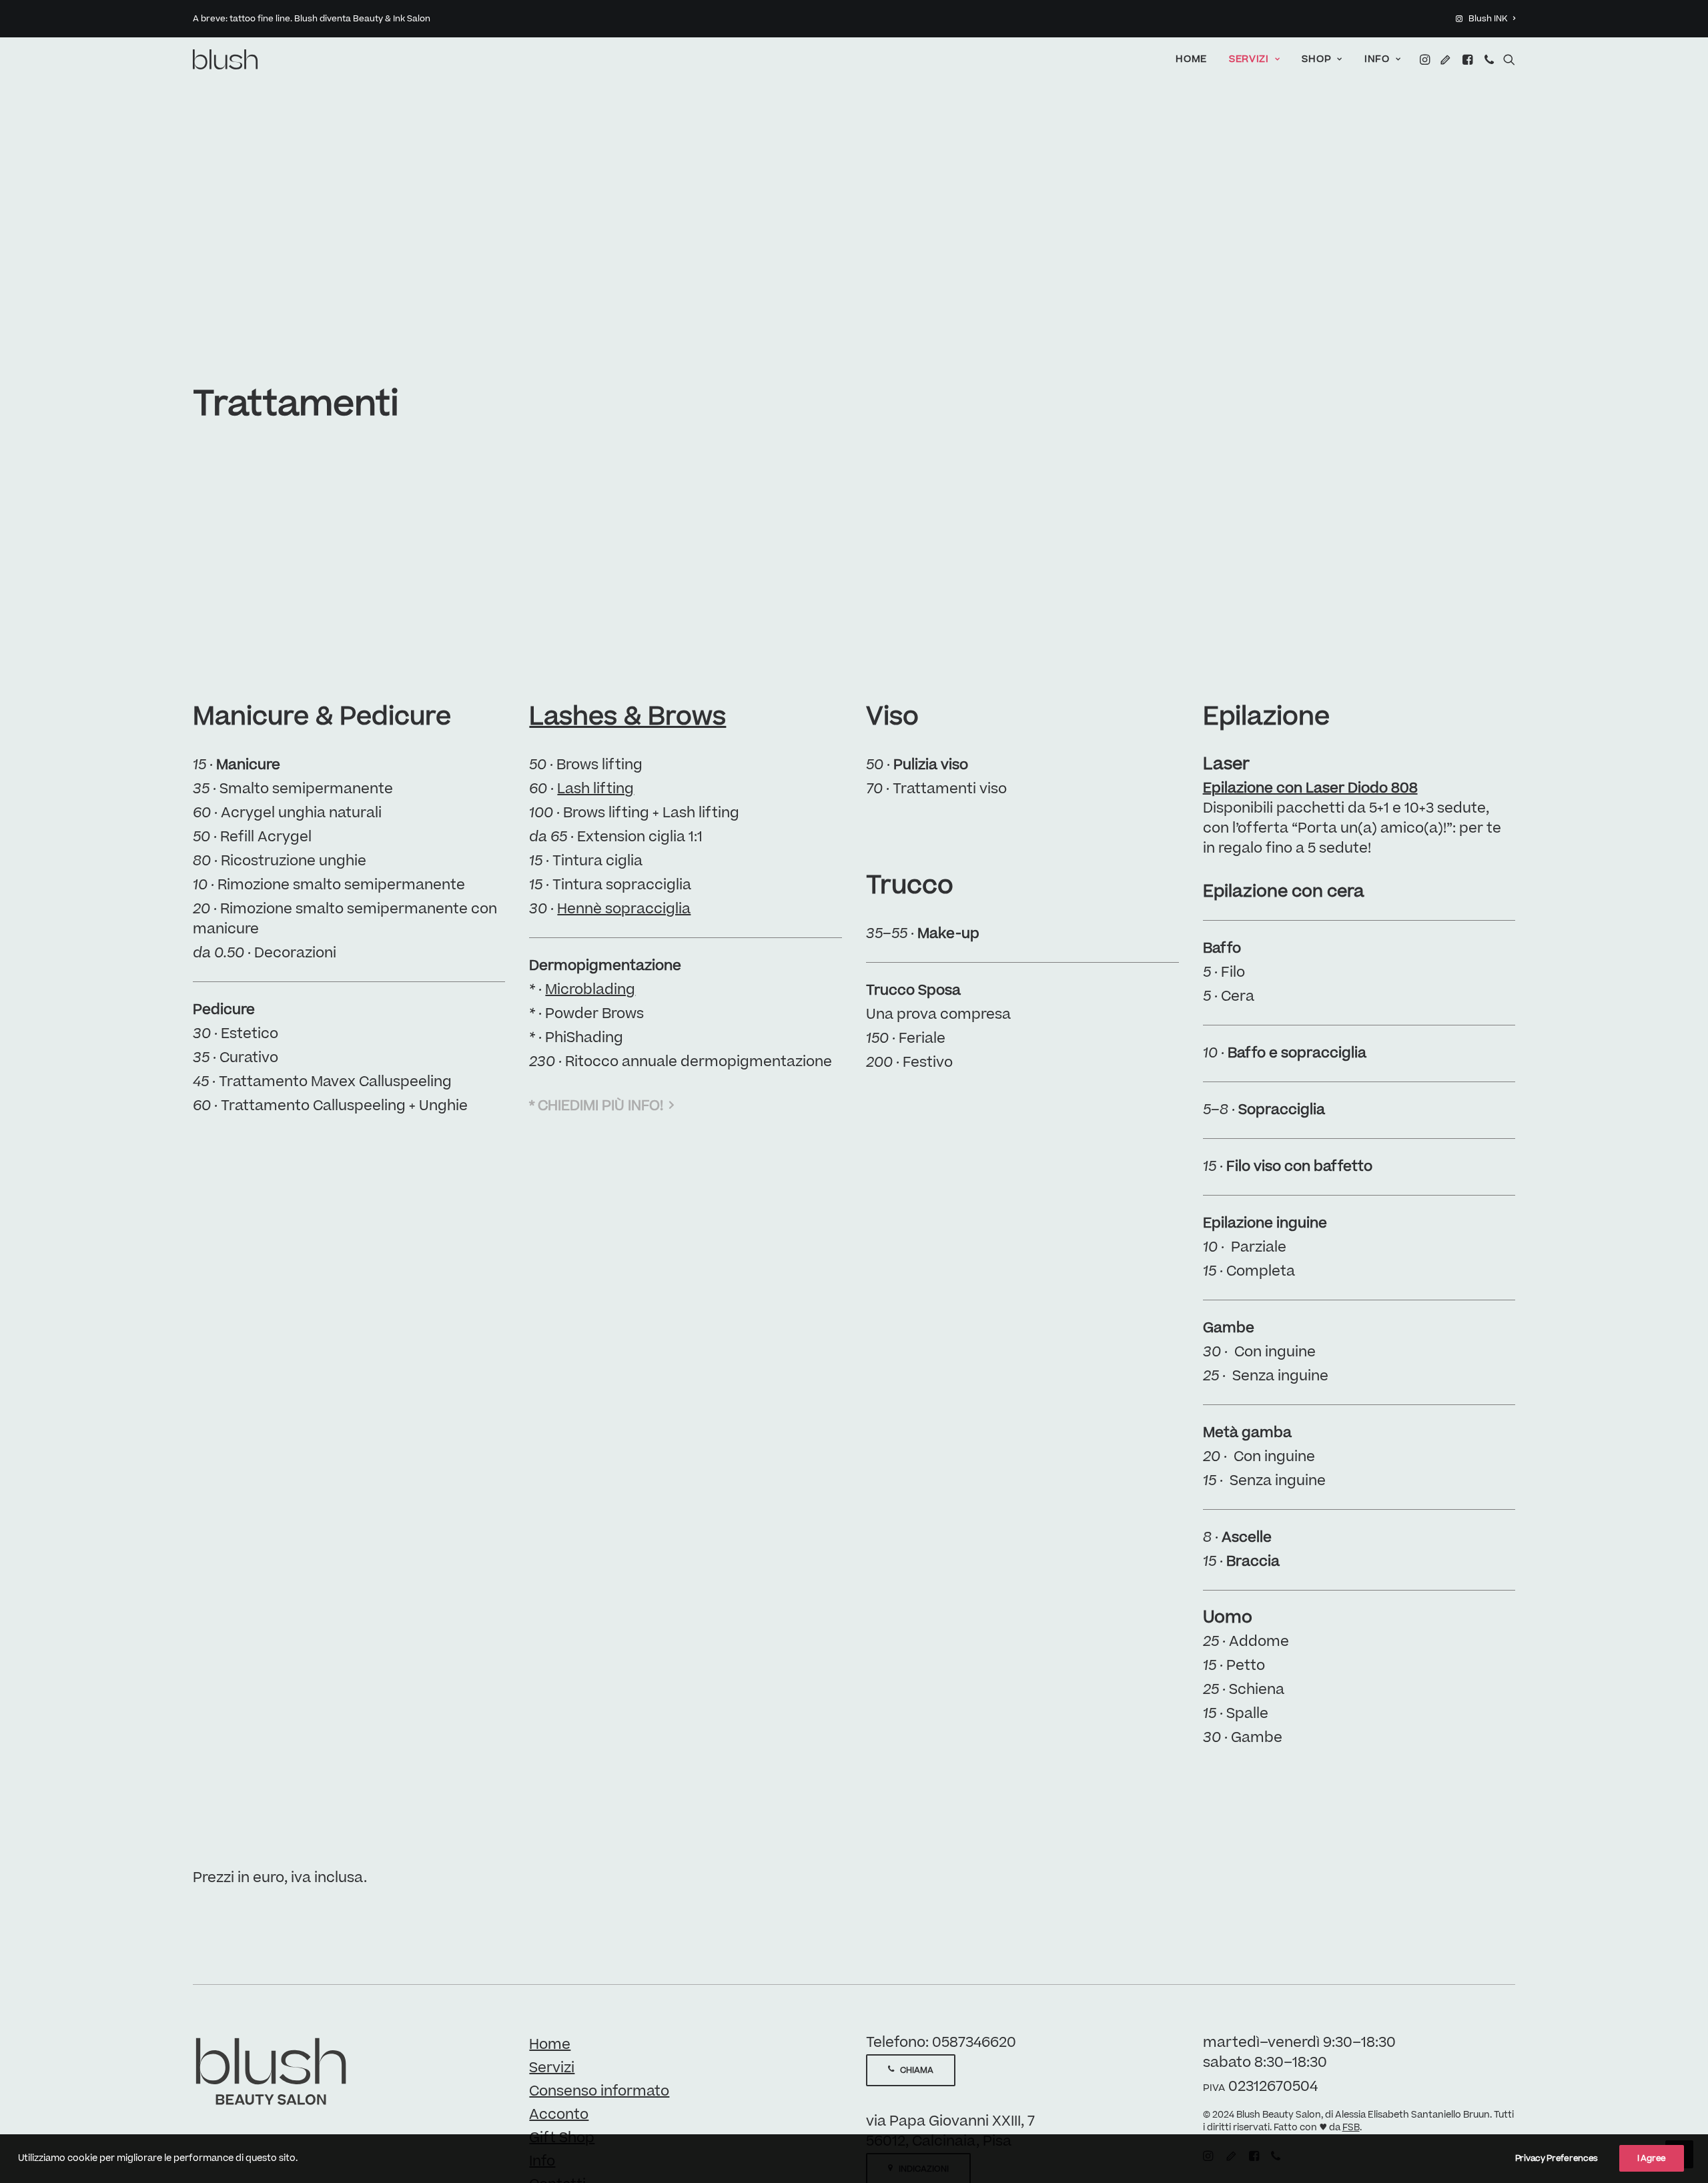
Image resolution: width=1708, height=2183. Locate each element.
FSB (1351, 2128)
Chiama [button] (917, 2070)
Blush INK (1488, 19)
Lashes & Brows (627, 717)
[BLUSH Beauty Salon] (226, 59)
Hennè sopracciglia (624, 909)
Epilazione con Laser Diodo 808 (1310, 788)
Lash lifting (595, 789)
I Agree (1652, 2158)
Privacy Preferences (1557, 2158)
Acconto (559, 2115)
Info (1377, 59)
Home (1191, 59)
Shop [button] (1316, 59)
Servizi (1249, 59)
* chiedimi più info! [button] (596, 1106)
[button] (1426, 59)
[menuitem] (1485, 19)
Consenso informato (599, 2091)
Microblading (590, 990)
